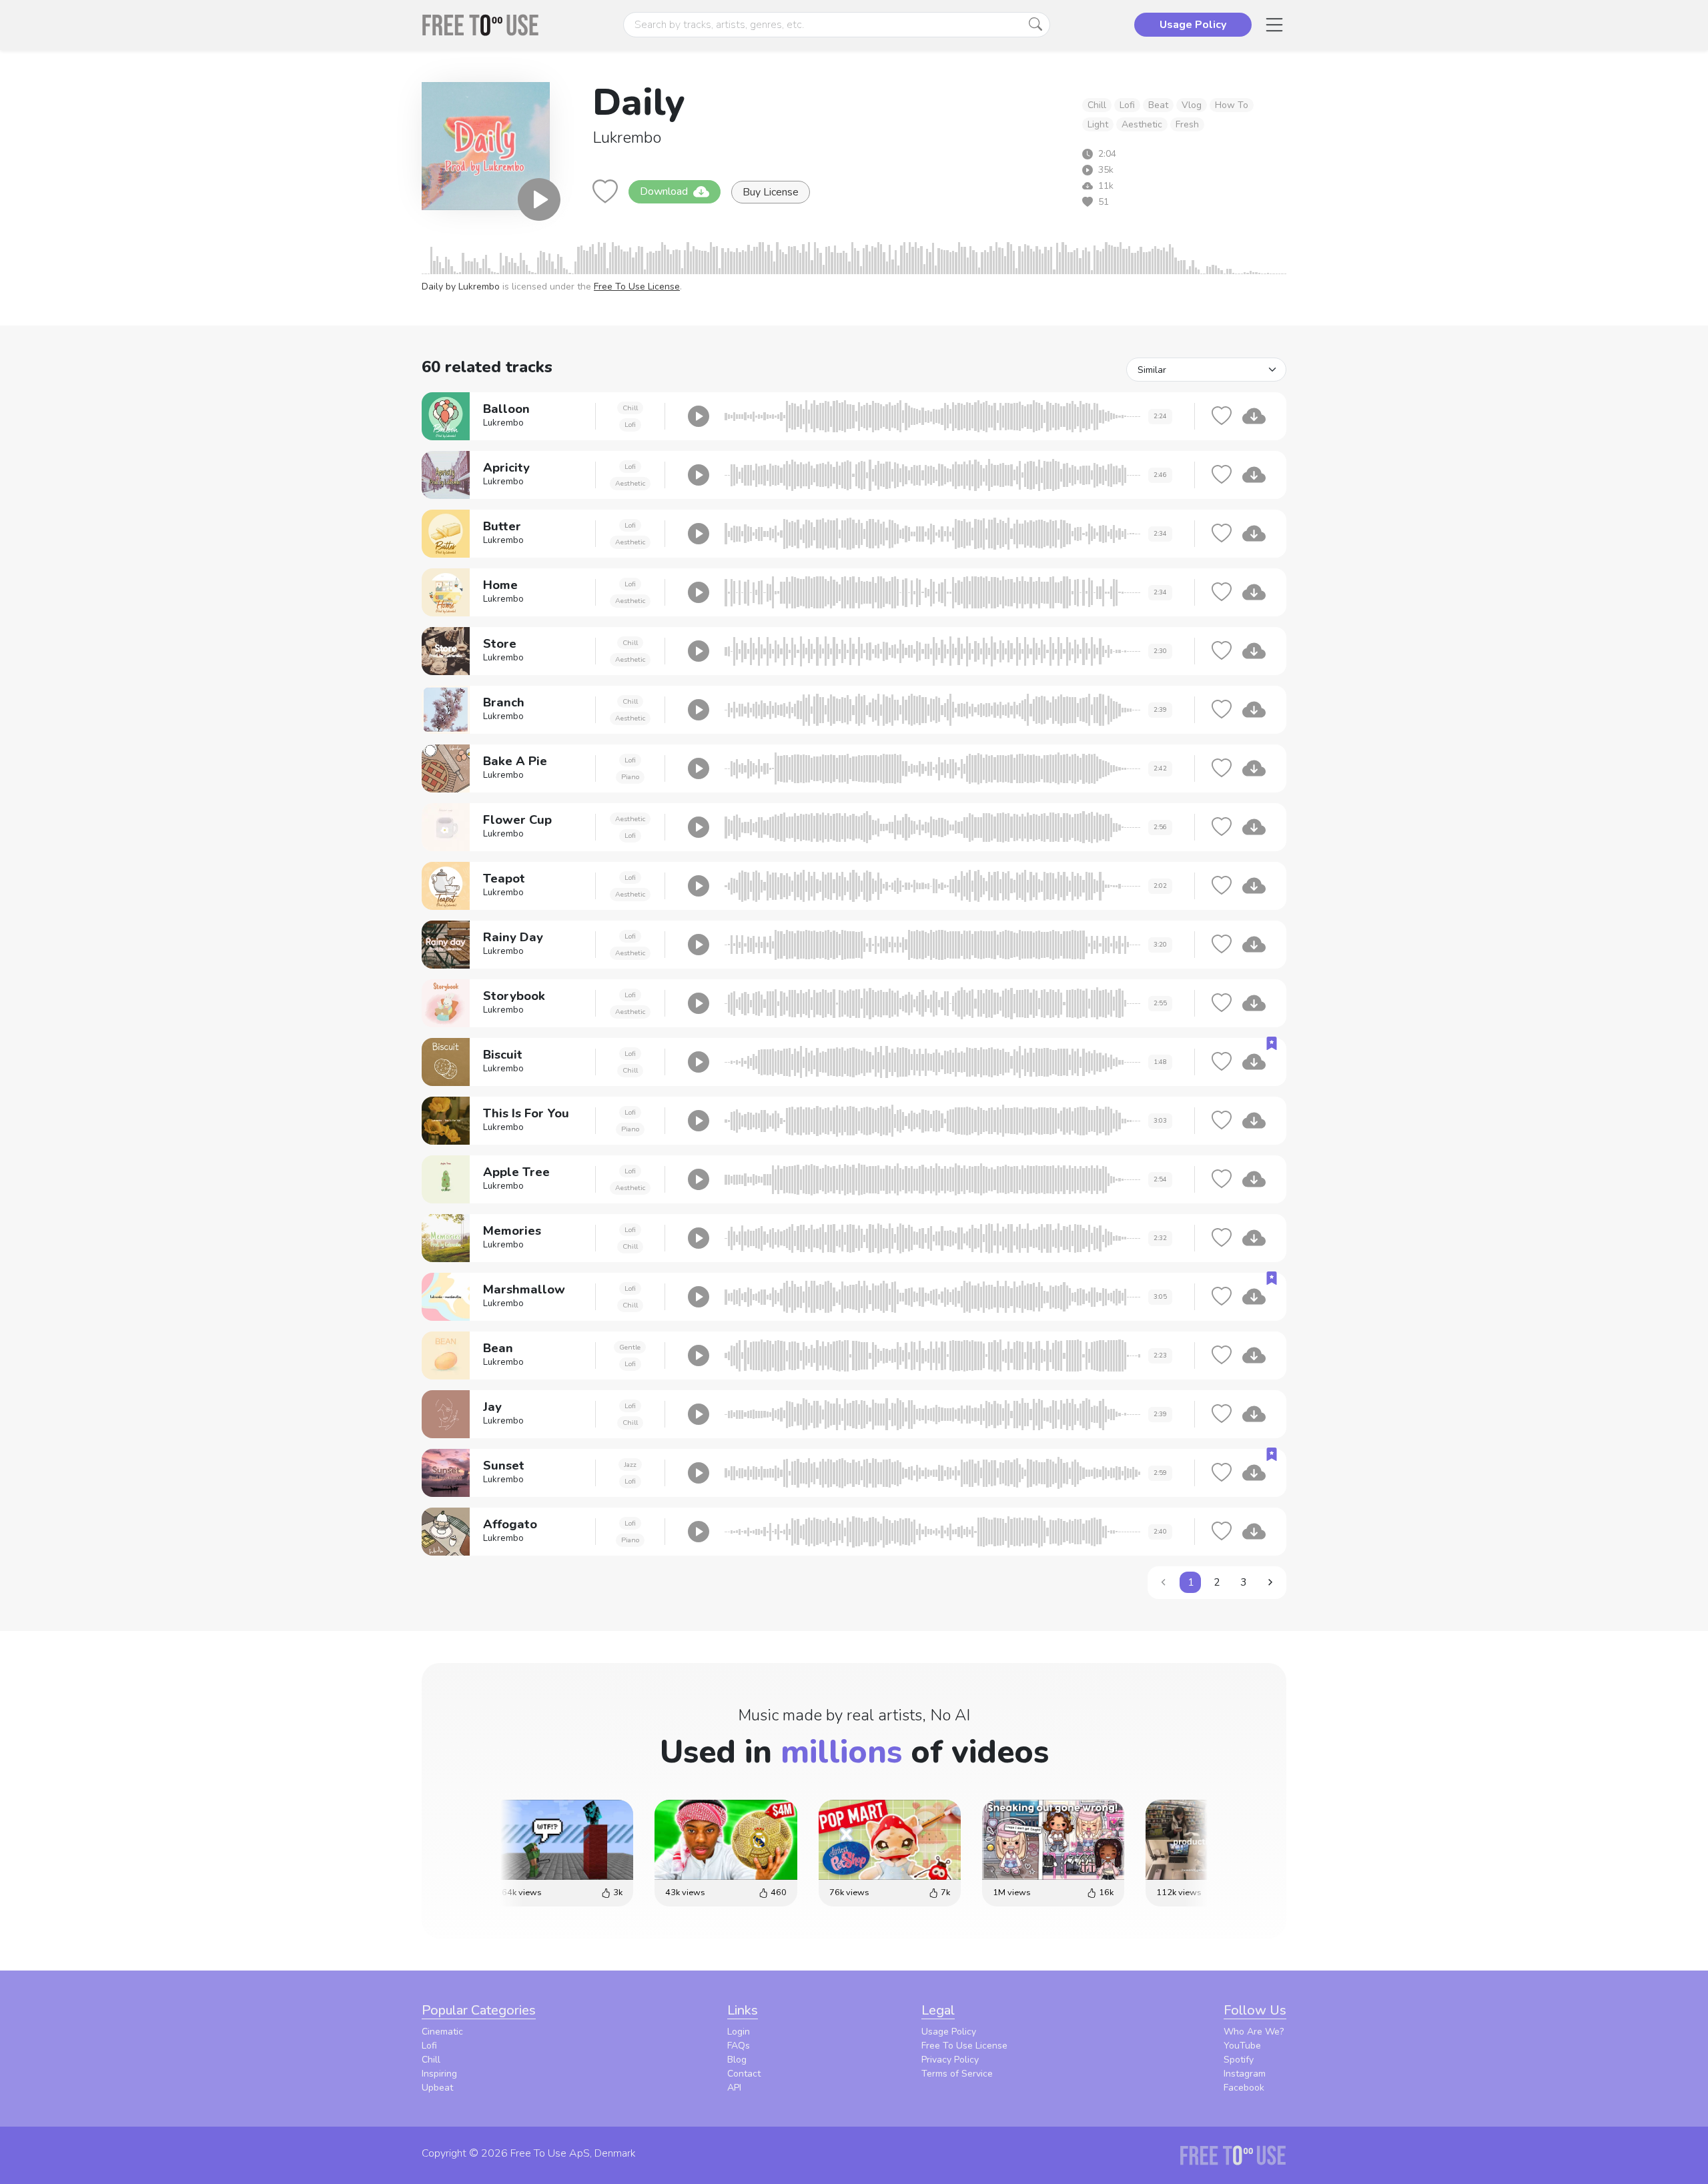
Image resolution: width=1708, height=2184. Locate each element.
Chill (1097, 105)
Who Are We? (1254, 2032)
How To (1232, 105)
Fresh (1187, 124)
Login (739, 2032)
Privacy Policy (950, 2060)
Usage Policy (949, 2032)
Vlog (1192, 105)
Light (1098, 124)
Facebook (1244, 2088)
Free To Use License (637, 287)
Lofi (1127, 105)
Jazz (630, 1465)
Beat (1158, 105)
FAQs (739, 2046)
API (734, 2088)
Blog (737, 2060)
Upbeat (437, 2088)
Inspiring (439, 2074)
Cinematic (442, 2032)
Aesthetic (1142, 124)
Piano (630, 777)
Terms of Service (957, 2074)
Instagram (1245, 2074)
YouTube (1242, 2046)
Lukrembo (627, 137)
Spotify (1239, 2060)
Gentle (630, 1347)
